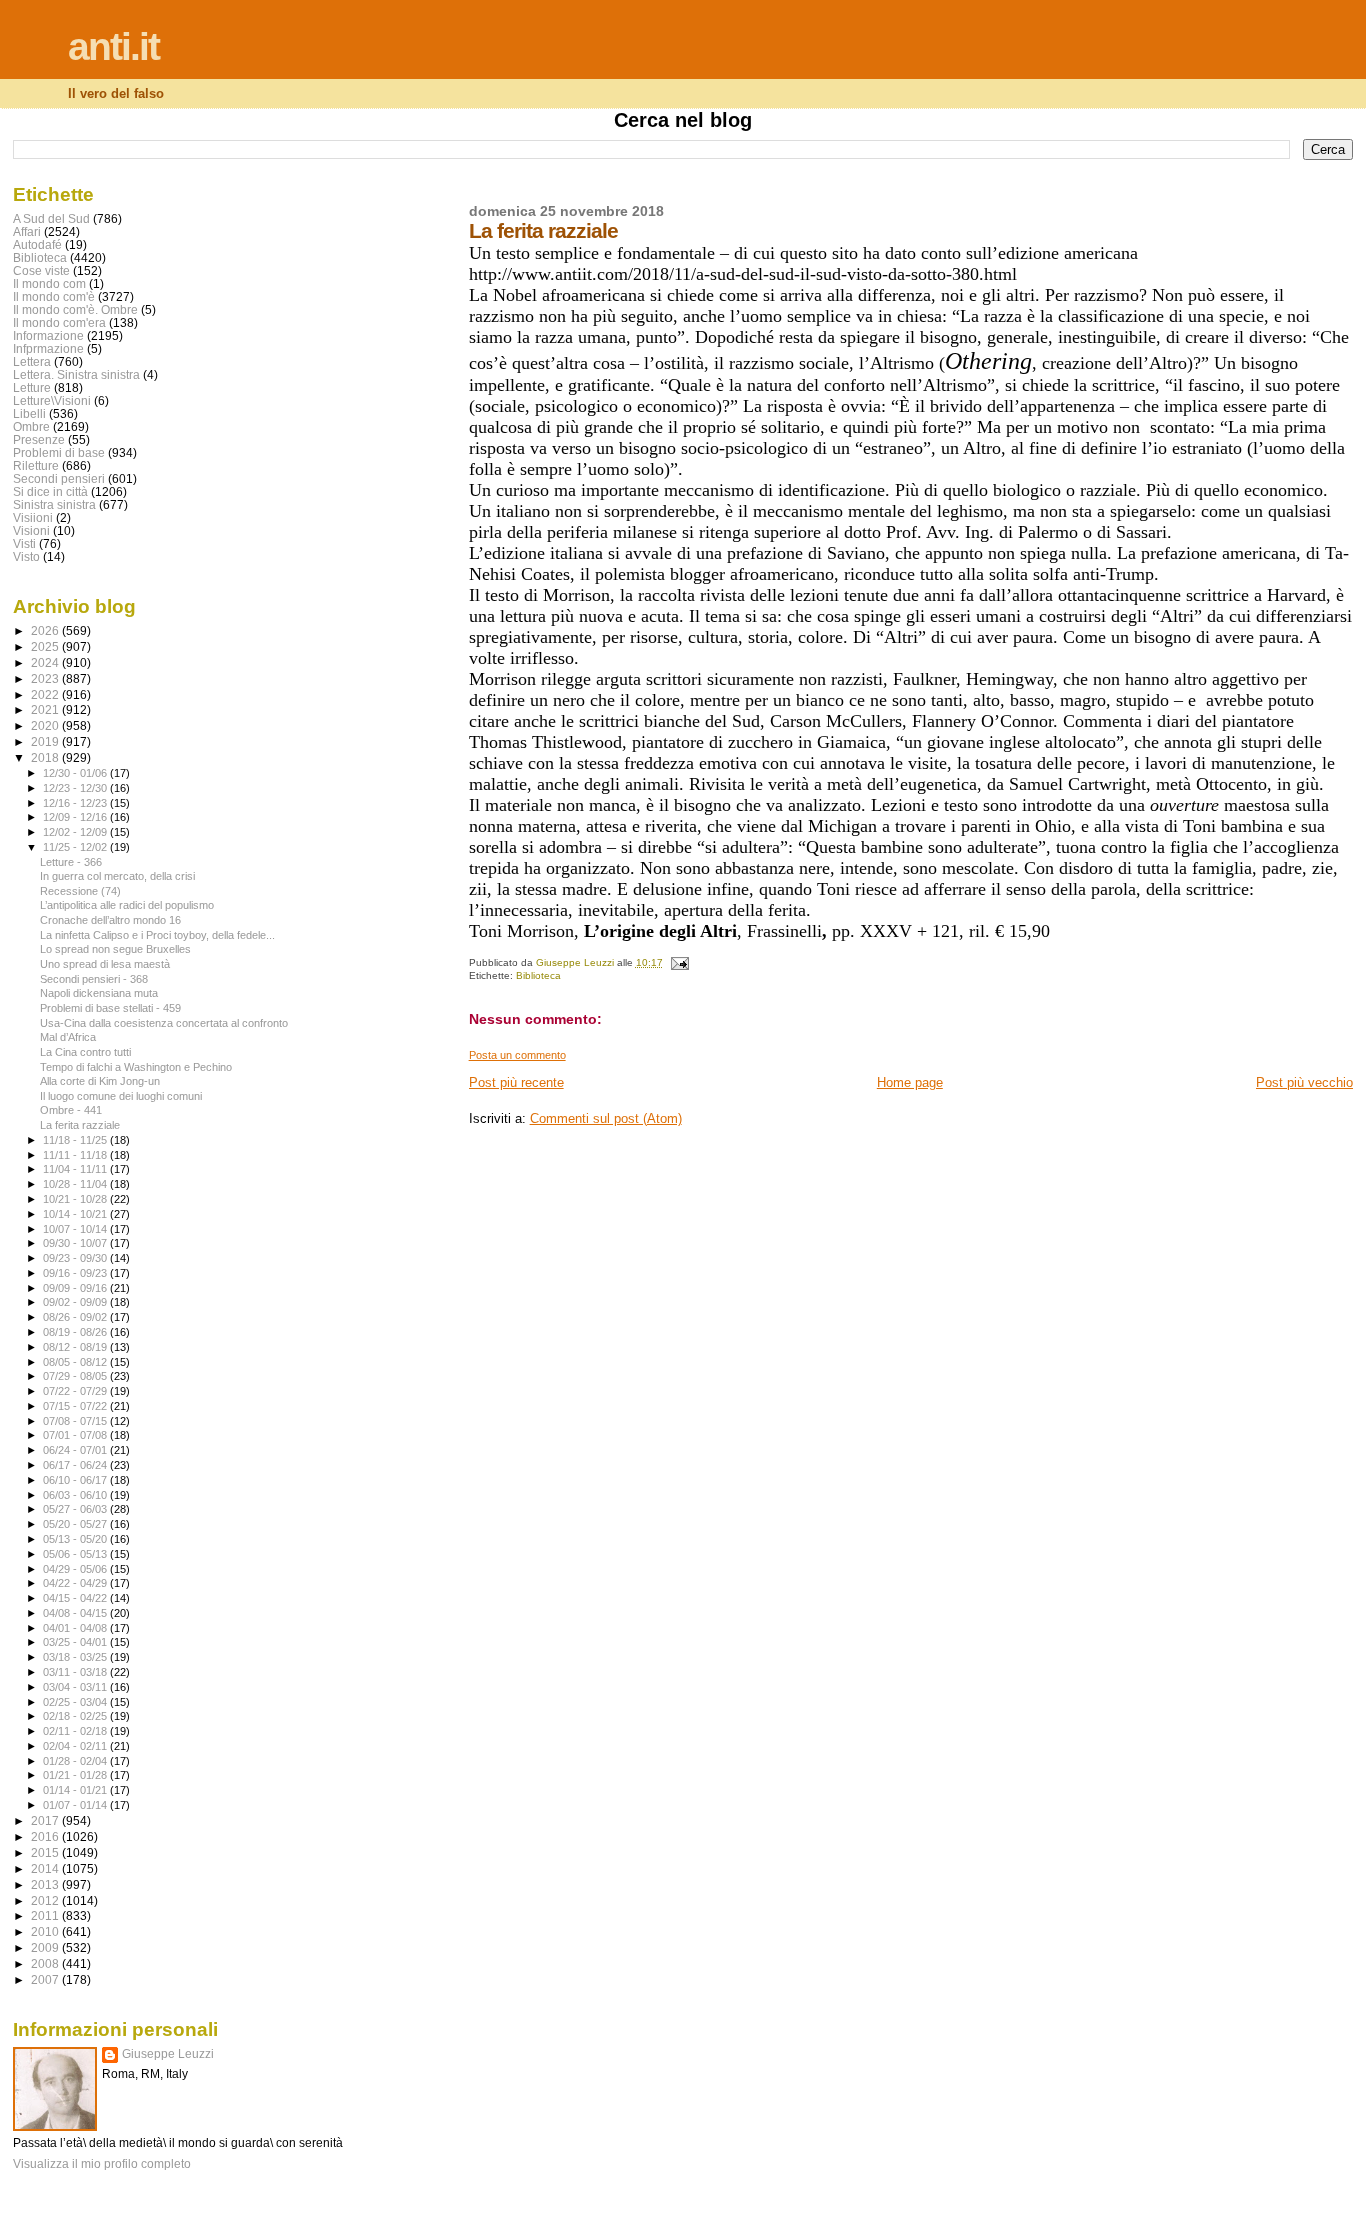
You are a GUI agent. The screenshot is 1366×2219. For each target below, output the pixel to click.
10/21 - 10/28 (76, 1199)
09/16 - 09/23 (76, 1273)
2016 (46, 1836)
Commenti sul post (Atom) (606, 1118)
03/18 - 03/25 (76, 1657)
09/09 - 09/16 (76, 1288)
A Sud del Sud (51, 218)
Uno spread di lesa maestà (105, 964)
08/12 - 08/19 (76, 1347)
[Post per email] (679, 962)
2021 (46, 709)
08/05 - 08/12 (76, 1362)
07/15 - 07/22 (76, 1406)
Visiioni (33, 517)
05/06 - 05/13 (76, 1554)
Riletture (36, 465)
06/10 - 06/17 (76, 1480)
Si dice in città (50, 491)
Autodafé (37, 244)
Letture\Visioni (52, 400)
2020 (46, 725)
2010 (46, 1931)
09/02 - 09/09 (76, 1302)
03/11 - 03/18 (76, 1672)
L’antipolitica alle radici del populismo (127, 905)
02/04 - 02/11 (76, 1746)
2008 (46, 1963)
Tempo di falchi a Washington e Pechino (136, 1067)
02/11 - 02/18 (76, 1731)
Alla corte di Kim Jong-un (100, 1081)
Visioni (31, 530)
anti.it (113, 46)
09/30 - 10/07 (76, 1243)
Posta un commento (517, 1055)
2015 (46, 1852)
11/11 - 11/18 (76, 1155)
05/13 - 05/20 (76, 1539)
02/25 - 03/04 (76, 1702)
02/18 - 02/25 (76, 1716)
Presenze (39, 439)
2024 (46, 662)
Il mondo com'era (59, 322)
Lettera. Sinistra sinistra (76, 374)
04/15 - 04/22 (76, 1598)
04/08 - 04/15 (76, 1613)
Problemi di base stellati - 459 (110, 1008)
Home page (910, 1082)
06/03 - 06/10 (76, 1495)
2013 (46, 1884)
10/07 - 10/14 (76, 1229)
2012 (46, 1900)
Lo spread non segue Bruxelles (115, 949)
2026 (46, 630)
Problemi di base (59, 452)
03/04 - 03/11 (76, 1687)
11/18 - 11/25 (76, 1140)
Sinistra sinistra (54, 504)
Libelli (29, 413)
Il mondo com (49, 283)
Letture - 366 (71, 862)
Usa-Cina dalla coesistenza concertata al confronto (164, 1023)
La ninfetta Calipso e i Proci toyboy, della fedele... (157, 935)
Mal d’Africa (68, 1037)
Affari (27, 231)
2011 (46, 1915)
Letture (32, 387)
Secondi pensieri (59, 478)
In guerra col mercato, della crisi (117, 876)
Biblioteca (538, 975)
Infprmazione (48, 348)
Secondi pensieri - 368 (94, 979)
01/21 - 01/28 (76, 1775)
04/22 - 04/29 (76, 1583)
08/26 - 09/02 (76, 1317)
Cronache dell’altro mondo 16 (110, 920)
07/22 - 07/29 (76, 1391)
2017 (46, 1820)
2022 (46, 694)
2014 (46, 1868)
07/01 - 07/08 (76, 1435)
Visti (24, 543)
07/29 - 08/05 (76, 1376)
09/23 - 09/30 (76, 1258)
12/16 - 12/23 (76, 803)
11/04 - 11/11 (76, 1169)
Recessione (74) (80, 891)
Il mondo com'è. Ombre (75, 309)
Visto (26, 556)
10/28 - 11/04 (76, 1184)
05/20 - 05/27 (76, 1524)
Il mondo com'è (54, 296)
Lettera (32, 361)
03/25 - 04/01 (76, 1642)
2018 (46, 757)
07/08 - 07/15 (76, 1421)
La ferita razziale (80, 1125)
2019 (46, 741)
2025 (46, 646)
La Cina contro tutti (85, 1052)
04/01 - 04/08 (76, 1628)
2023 (46, 678)
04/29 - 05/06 (76, 1569)
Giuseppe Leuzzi (168, 2054)
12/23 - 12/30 (76, 788)
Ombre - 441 (71, 1110)
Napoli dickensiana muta (99, 993)
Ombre (31, 426)
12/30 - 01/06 (76, 773)
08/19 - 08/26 (76, 1332)
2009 (46, 1947)
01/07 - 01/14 (76, 1805)
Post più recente (516, 1082)
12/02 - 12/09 (76, 832)
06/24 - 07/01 (76, 1450)
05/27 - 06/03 (76, 1509)
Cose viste (41, 270)
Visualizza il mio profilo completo (102, 2164)
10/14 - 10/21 (76, 1214)
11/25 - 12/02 (76, 847)
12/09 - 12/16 (76, 817)
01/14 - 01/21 (76, 1790)
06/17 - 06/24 (76, 1465)
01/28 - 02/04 (76, 1761)
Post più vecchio (1304, 1082)
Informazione (48, 335)
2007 (46, 1979)
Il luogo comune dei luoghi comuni (121, 1096)
